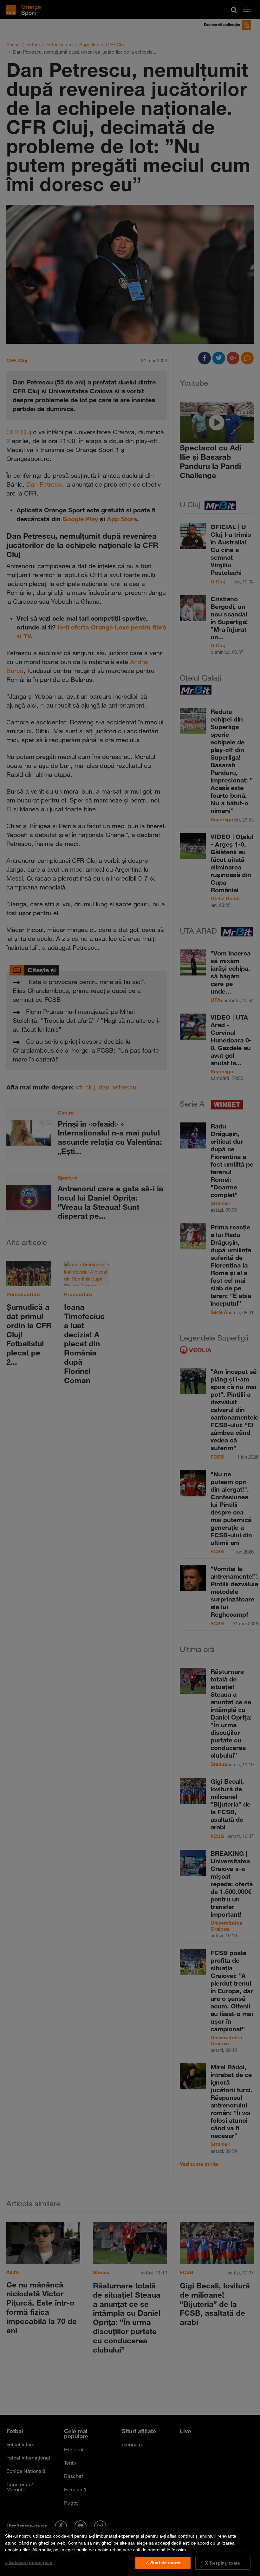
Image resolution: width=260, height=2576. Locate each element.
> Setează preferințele (29, 2562)
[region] (130, 2551)
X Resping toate (223, 2563)
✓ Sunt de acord (163, 2563)
